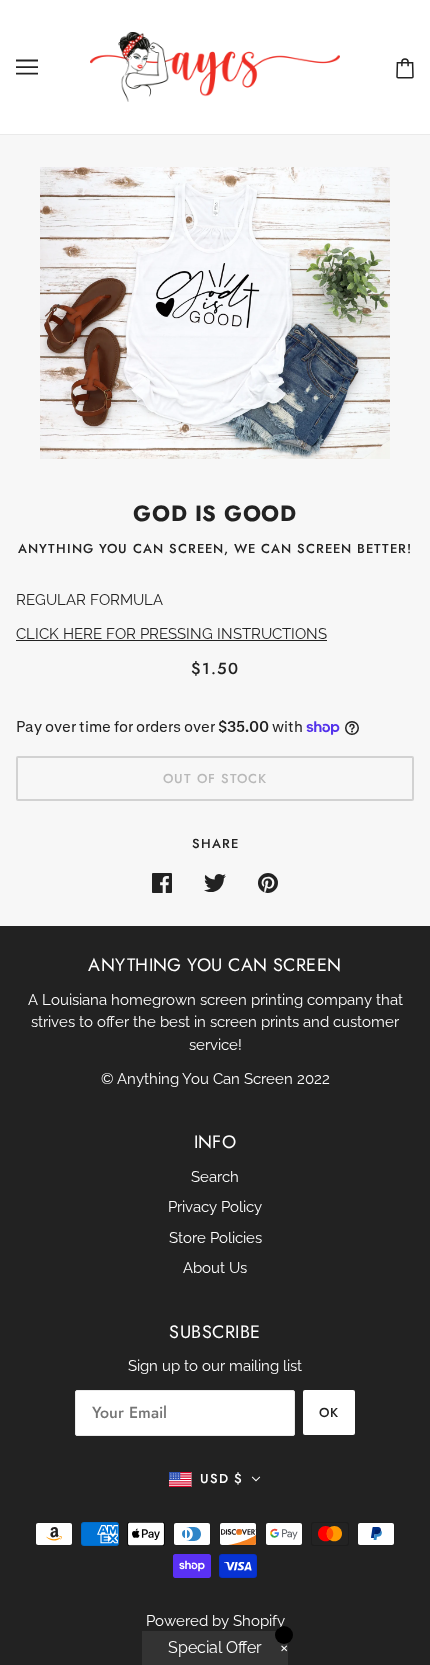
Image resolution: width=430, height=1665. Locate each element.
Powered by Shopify (215, 1621)
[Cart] (405, 67)
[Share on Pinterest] (268, 882)
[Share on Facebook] (162, 882)
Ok (329, 1412)
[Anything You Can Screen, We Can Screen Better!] (215, 66)
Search (215, 1177)
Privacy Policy (215, 1207)
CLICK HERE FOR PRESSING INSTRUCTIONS (171, 634)
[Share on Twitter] (215, 882)
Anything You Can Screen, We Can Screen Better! (215, 548)
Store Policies (215, 1238)
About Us (215, 1268)
